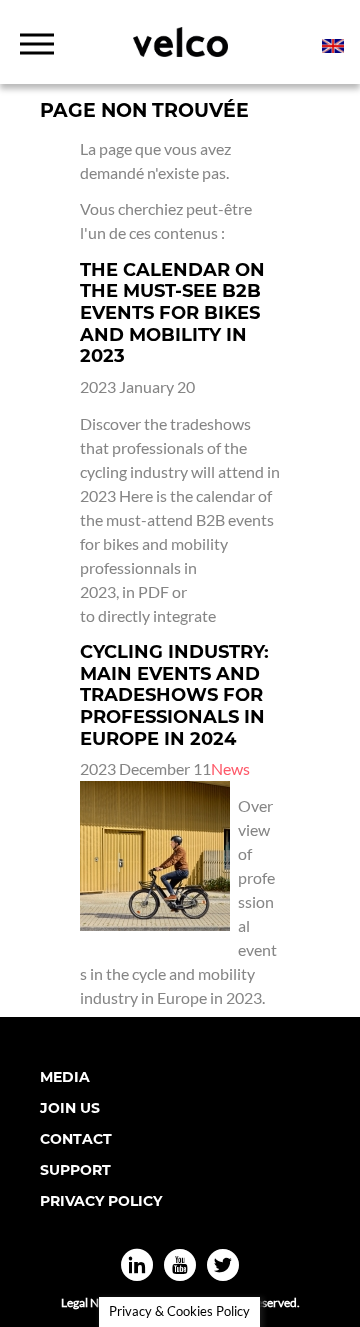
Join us (70, 1108)
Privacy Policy (101, 1201)
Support (75, 1170)
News (230, 768)
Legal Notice (93, 1302)
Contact (76, 1139)
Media (65, 1077)
